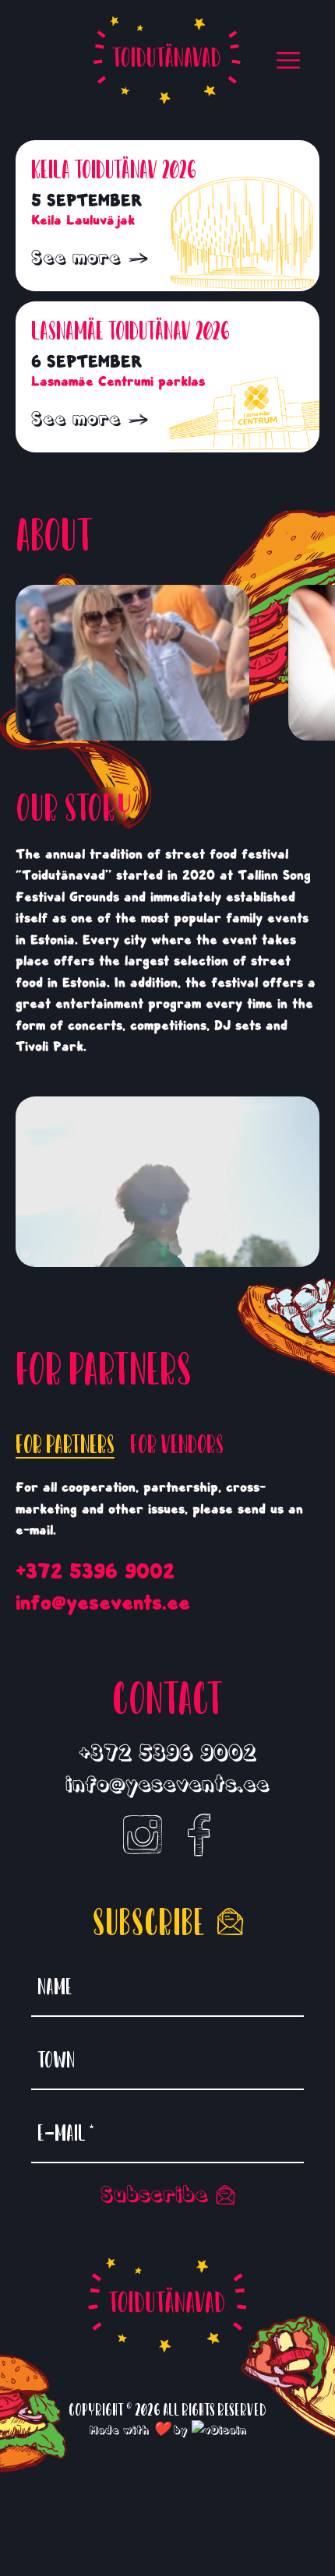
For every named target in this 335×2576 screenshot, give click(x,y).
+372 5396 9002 (95, 1571)
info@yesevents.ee (103, 1603)
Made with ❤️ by (141, 2430)
